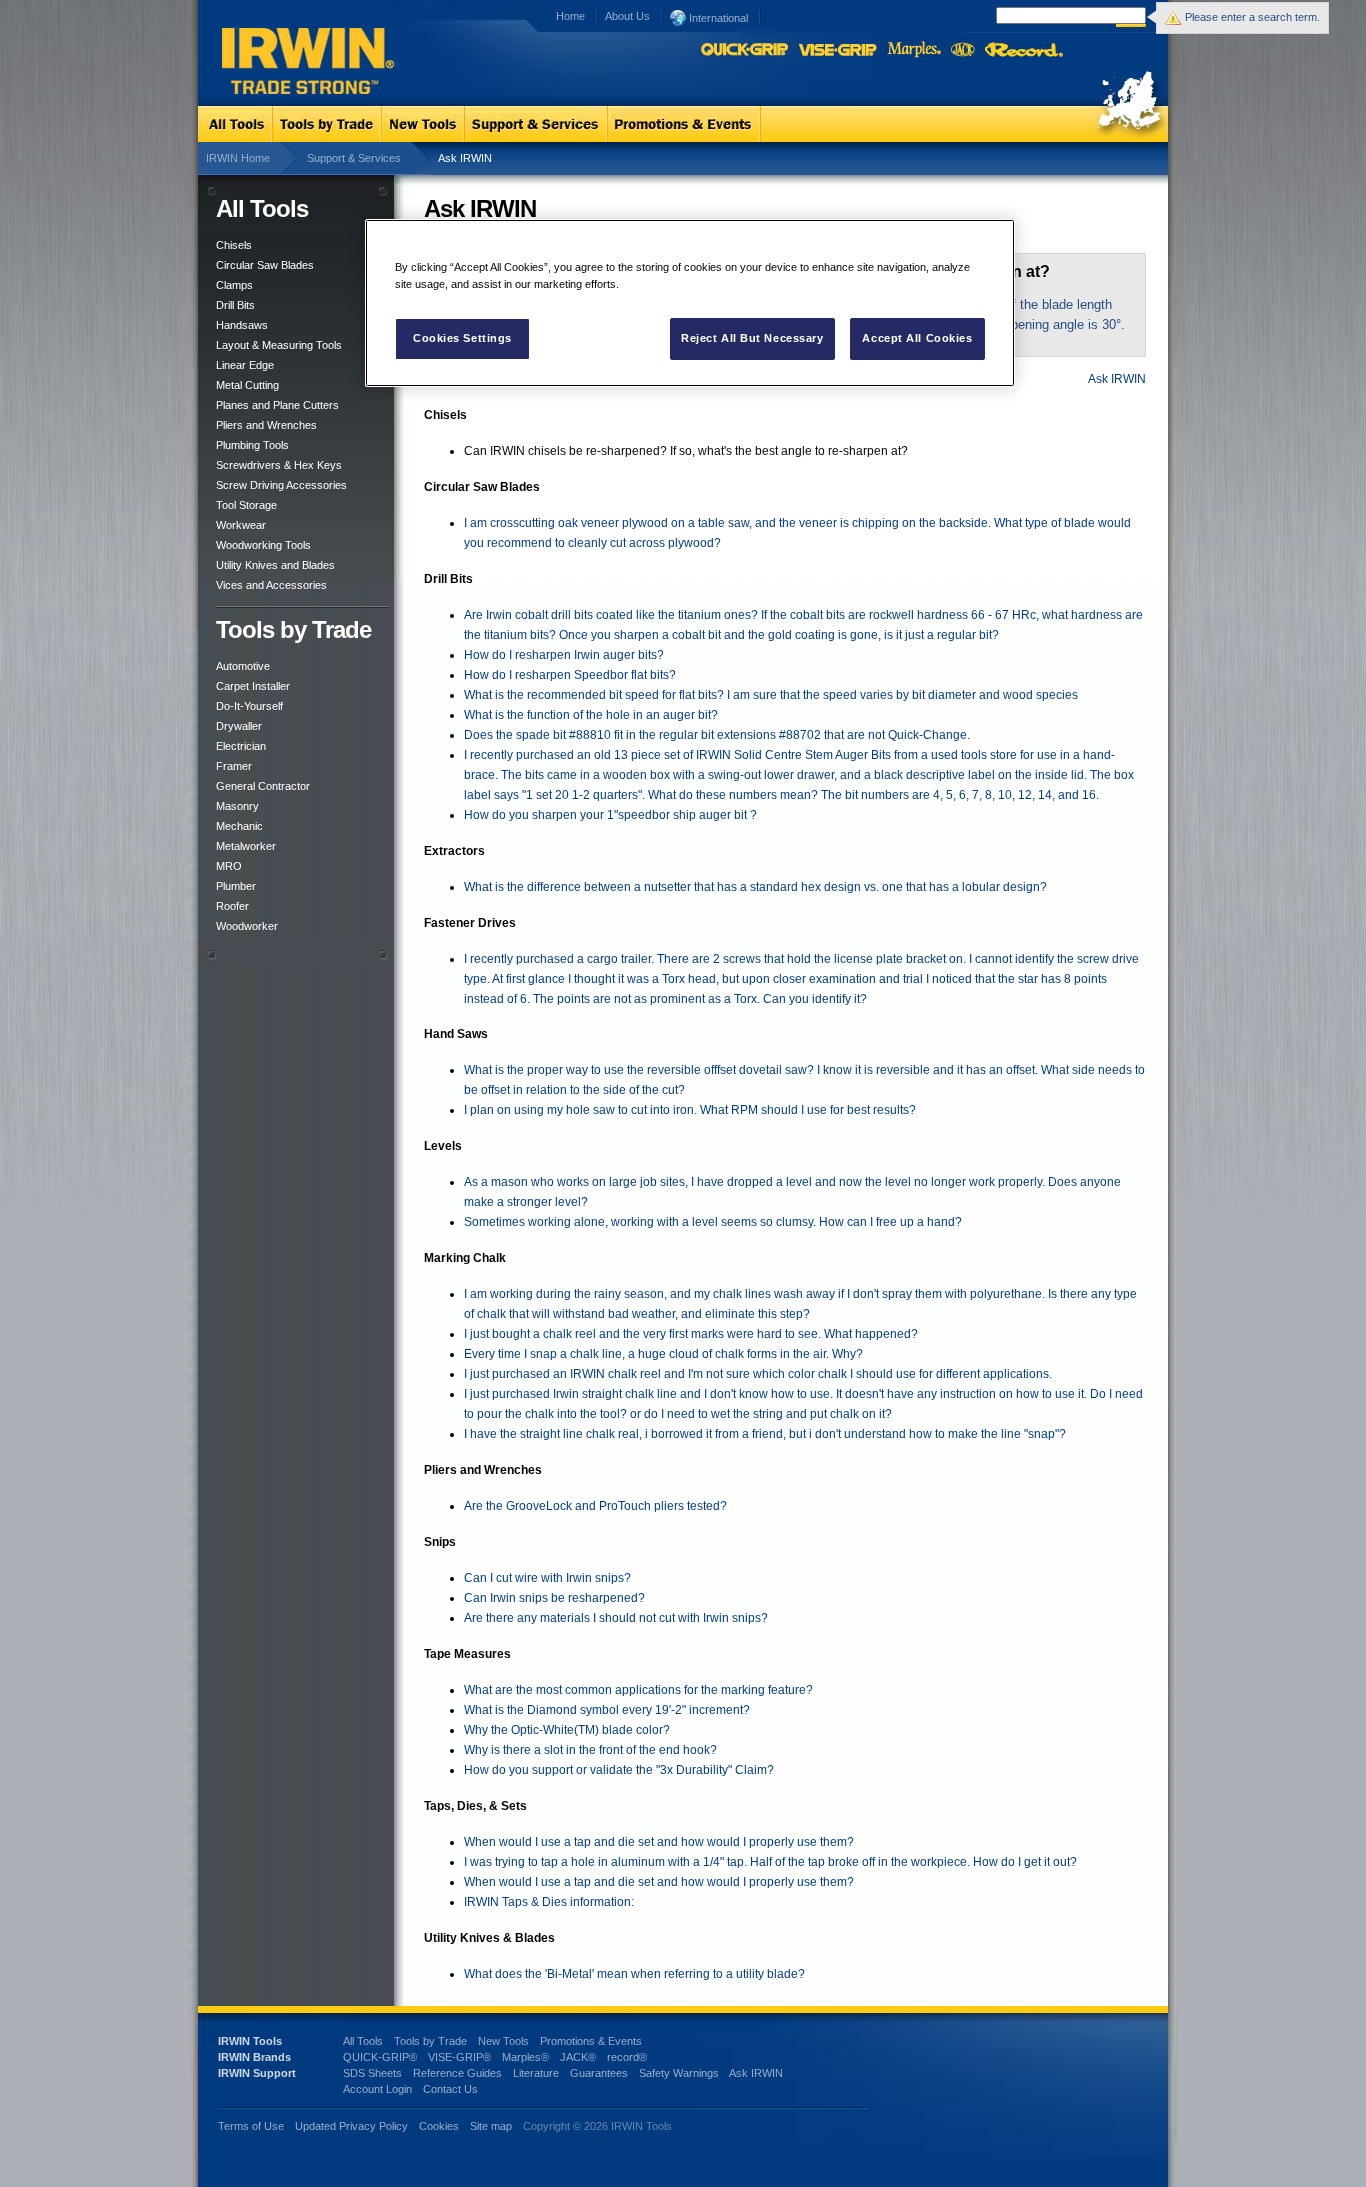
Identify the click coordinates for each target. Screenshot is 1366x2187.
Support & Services (354, 158)
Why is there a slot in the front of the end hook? (590, 1750)
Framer (234, 766)
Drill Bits (235, 305)
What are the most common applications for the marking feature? (638, 1690)
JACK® (578, 2057)
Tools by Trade (430, 2041)
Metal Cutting (247, 385)
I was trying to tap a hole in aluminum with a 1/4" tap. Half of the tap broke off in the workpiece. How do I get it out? (770, 1862)
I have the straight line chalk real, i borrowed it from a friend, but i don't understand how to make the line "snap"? (765, 1434)
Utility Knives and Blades (275, 565)
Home (570, 16)
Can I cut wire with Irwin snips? (547, 1578)
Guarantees (599, 2073)
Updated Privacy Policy (351, 2126)
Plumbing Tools (252, 445)
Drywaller (239, 726)
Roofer (232, 906)
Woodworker (247, 926)
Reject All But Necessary (752, 338)
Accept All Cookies (917, 338)
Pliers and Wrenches (266, 425)
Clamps (234, 285)
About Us (627, 16)
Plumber (236, 886)
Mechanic (239, 826)
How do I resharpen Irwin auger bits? (564, 655)
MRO (229, 866)
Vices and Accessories (271, 585)
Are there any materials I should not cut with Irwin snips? (616, 1618)
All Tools (363, 2041)
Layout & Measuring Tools (279, 345)
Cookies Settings (462, 338)
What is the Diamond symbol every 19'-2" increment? (607, 1710)
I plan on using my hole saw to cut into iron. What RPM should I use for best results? (690, 1110)
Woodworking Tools (263, 545)
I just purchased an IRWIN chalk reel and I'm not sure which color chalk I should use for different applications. (758, 1374)
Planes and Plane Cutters (277, 405)
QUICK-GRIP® (380, 2057)
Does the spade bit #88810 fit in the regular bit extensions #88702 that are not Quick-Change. (717, 735)
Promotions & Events (591, 2041)
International (717, 18)
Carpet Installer (253, 686)
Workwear (241, 525)
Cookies (440, 2126)
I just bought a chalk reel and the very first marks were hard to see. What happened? (691, 1334)
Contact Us (450, 2089)
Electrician (241, 746)
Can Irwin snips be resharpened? (554, 1598)
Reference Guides (457, 2073)
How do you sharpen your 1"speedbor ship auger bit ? (610, 815)
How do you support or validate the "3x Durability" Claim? (619, 1770)
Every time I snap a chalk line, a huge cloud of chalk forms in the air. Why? (663, 1354)
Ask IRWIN (1117, 379)
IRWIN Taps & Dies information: (549, 1902)
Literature (536, 2073)
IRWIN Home (238, 158)
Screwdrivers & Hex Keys (279, 465)
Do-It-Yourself (249, 706)
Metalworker (246, 846)
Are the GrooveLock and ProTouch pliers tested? (595, 1506)
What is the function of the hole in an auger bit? (591, 715)
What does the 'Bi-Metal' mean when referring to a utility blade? (634, 1974)
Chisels (234, 245)
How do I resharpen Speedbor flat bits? (570, 675)
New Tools (503, 2041)
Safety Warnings (679, 2073)
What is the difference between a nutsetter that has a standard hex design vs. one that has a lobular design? (755, 887)
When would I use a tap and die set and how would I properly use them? (659, 1842)
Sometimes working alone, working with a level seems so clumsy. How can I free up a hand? (713, 1222)
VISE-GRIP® (459, 2057)
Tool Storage (246, 505)
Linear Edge (245, 365)
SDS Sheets (372, 2073)
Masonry (237, 806)
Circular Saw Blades (265, 265)
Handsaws (242, 325)
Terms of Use (251, 2126)
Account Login (377, 2089)
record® (627, 2057)
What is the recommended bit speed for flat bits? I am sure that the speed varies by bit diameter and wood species (771, 695)
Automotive (243, 666)
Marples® (525, 2057)
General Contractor (263, 786)
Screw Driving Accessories (281, 485)
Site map (491, 2126)
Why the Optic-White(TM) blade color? (567, 1730)
